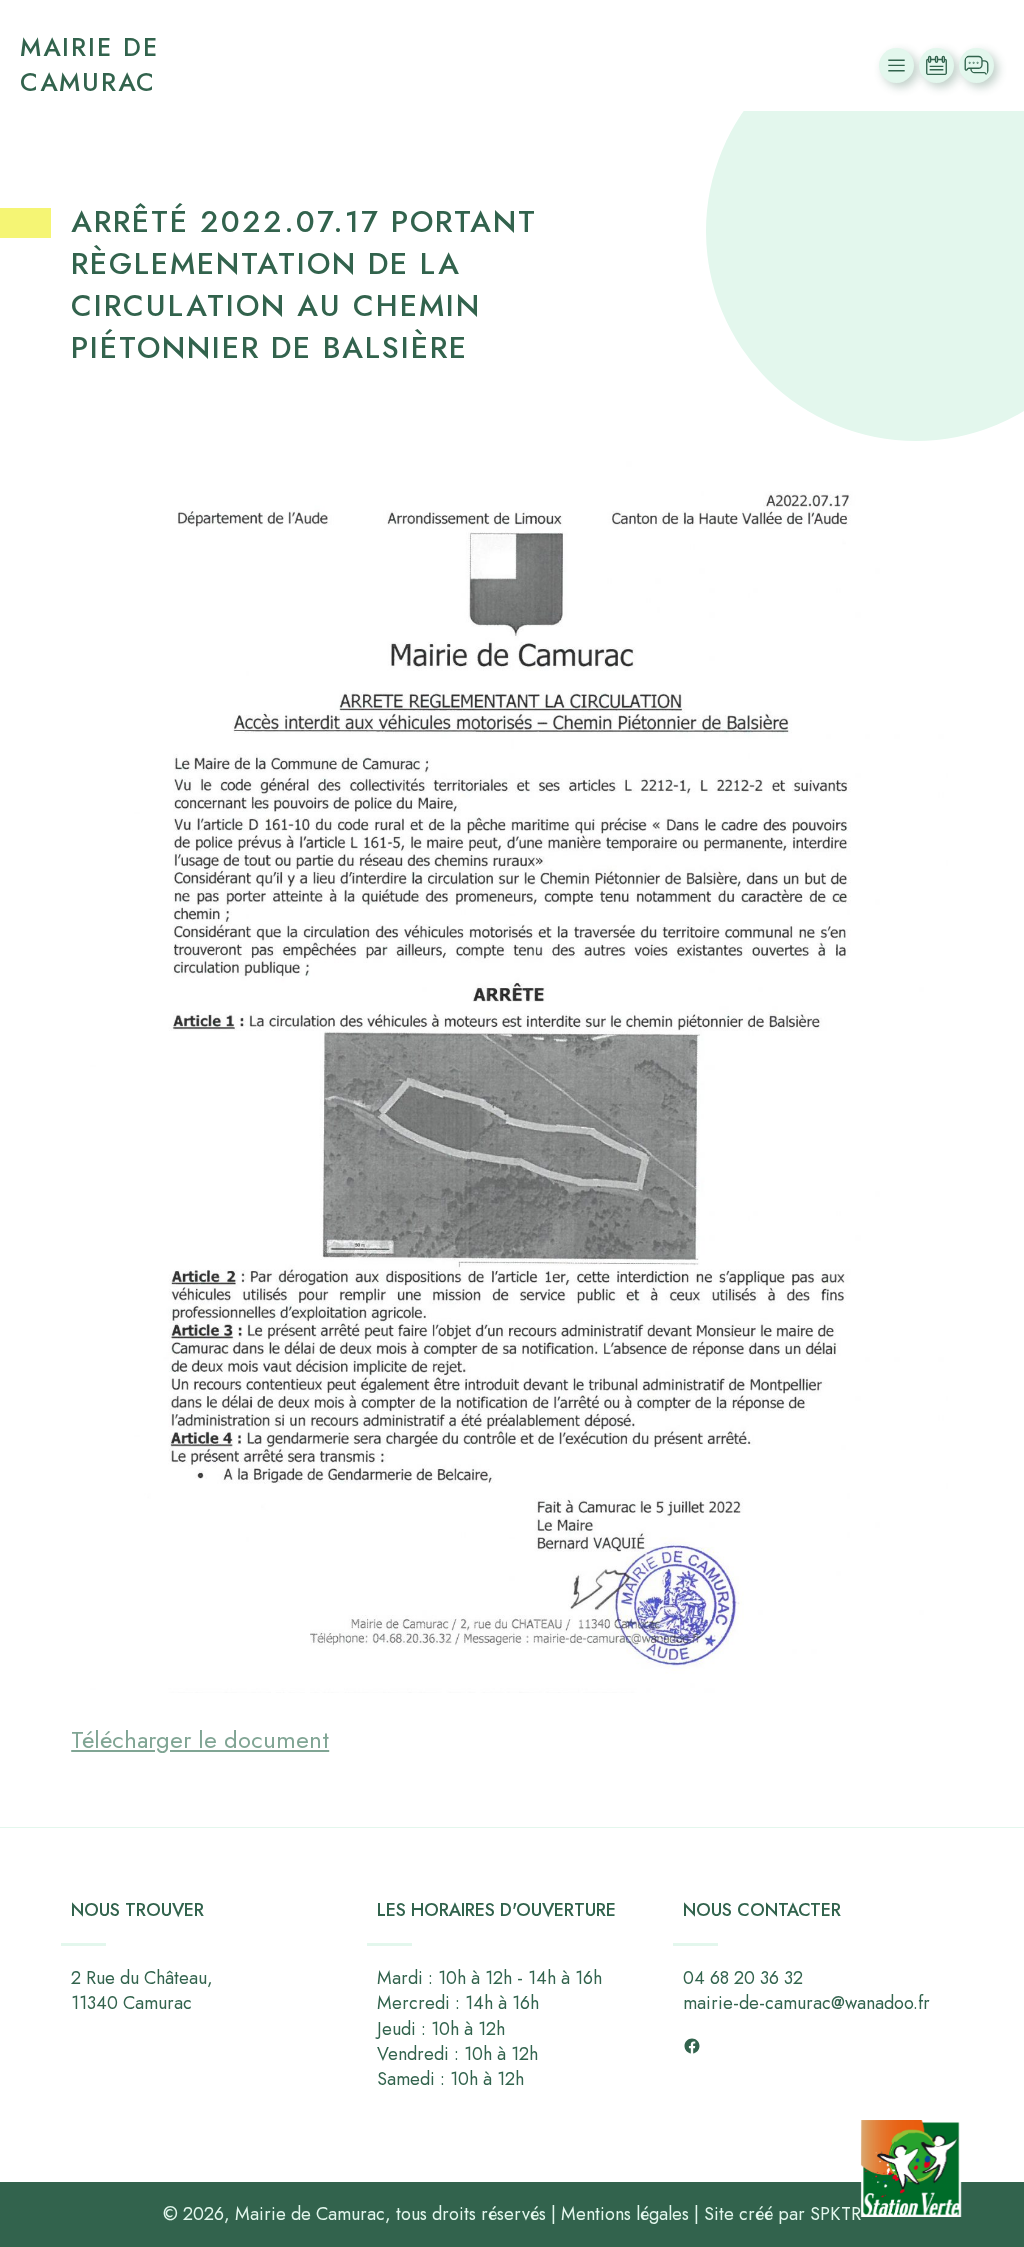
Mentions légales (625, 2214)
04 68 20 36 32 (743, 1978)
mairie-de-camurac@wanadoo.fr (806, 2003)
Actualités (944, 65)
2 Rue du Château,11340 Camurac (142, 1990)
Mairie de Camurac (89, 64)
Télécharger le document (200, 1739)
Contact (984, 65)
